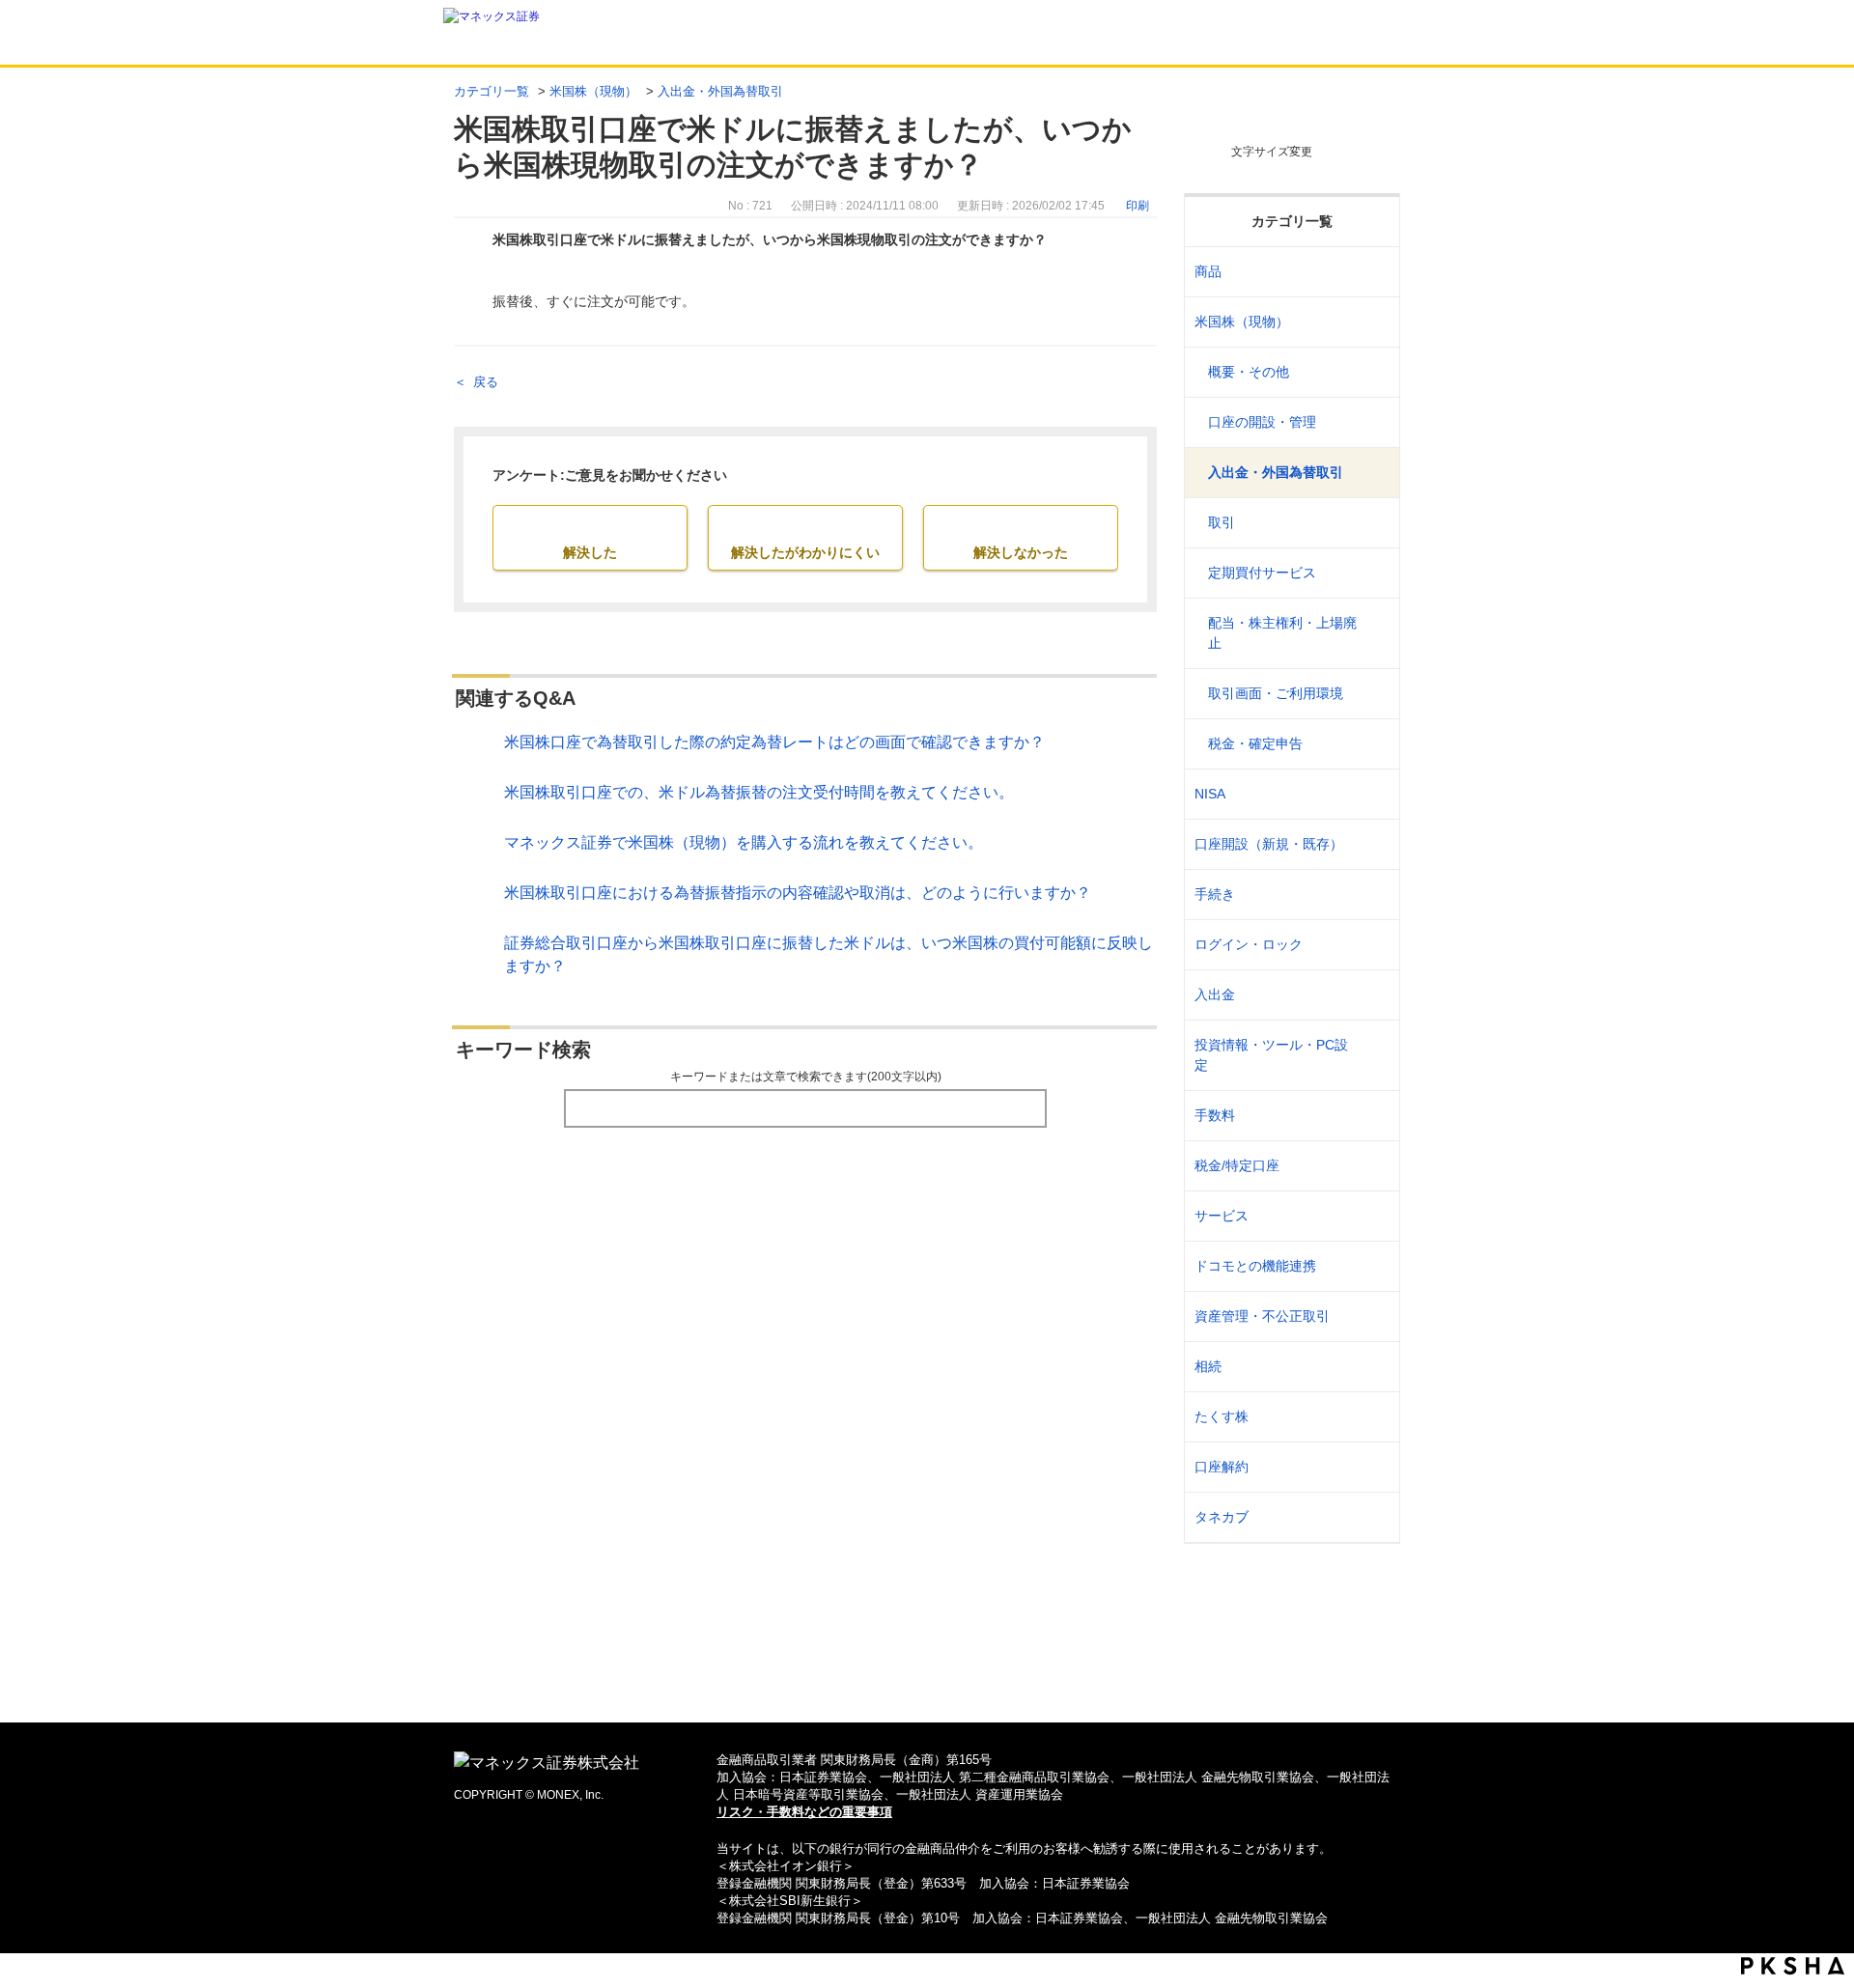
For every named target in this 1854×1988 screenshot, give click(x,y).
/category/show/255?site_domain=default (1373, 1166)
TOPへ (927, 1677)
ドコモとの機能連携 (1255, 1266)
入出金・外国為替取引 (720, 91)
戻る (486, 382)
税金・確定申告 (1255, 743)
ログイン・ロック (1249, 944)
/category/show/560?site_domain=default (1373, 322)
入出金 (1215, 994)
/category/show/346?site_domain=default (1373, 794)
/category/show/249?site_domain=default (1373, 995)
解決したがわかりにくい (805, 552)
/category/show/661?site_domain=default (1373, 1266)
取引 (1222, 522)
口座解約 (1222, 1467)
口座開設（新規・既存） (1269, 844)
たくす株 (1222, 1416)
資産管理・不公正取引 (1262, 1316)
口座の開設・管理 (1262, 422)
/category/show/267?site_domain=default (1373, 272)
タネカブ (1222, 1517)
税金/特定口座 (1237, 1165)
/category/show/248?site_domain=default (1373, 1367)
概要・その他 (1249, 372)
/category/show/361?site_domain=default (1373, 945)
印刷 (1138, 206)
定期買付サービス (1262, 573)
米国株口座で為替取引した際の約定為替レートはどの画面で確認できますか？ (774, 742)
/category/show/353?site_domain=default (1373, 1216)
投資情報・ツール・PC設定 (1271, 1055)
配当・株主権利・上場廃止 (1282, 633)
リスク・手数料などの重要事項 (804, 1812)
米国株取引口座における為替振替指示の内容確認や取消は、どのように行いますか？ (798, 893)
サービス (1222, 1216)
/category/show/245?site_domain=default (1373, 895)
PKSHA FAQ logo (1793, 1966)
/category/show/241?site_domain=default (1373, 844)
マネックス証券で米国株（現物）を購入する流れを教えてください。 (744, 842)
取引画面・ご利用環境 (1276, 693)
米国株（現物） (593, 91)
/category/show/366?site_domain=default (1373, 1316)
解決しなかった (1021, 552)
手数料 (1215, 1115)
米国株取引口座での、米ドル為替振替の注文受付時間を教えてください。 (759, 792)
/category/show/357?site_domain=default (1373, 1055)
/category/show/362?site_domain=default (1373, 1116)
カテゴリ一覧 (492, 91)
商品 (1208, 271)
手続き (1215, 894)
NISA (1210, 794)
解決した (590, 552)
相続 (1208, 1366)
